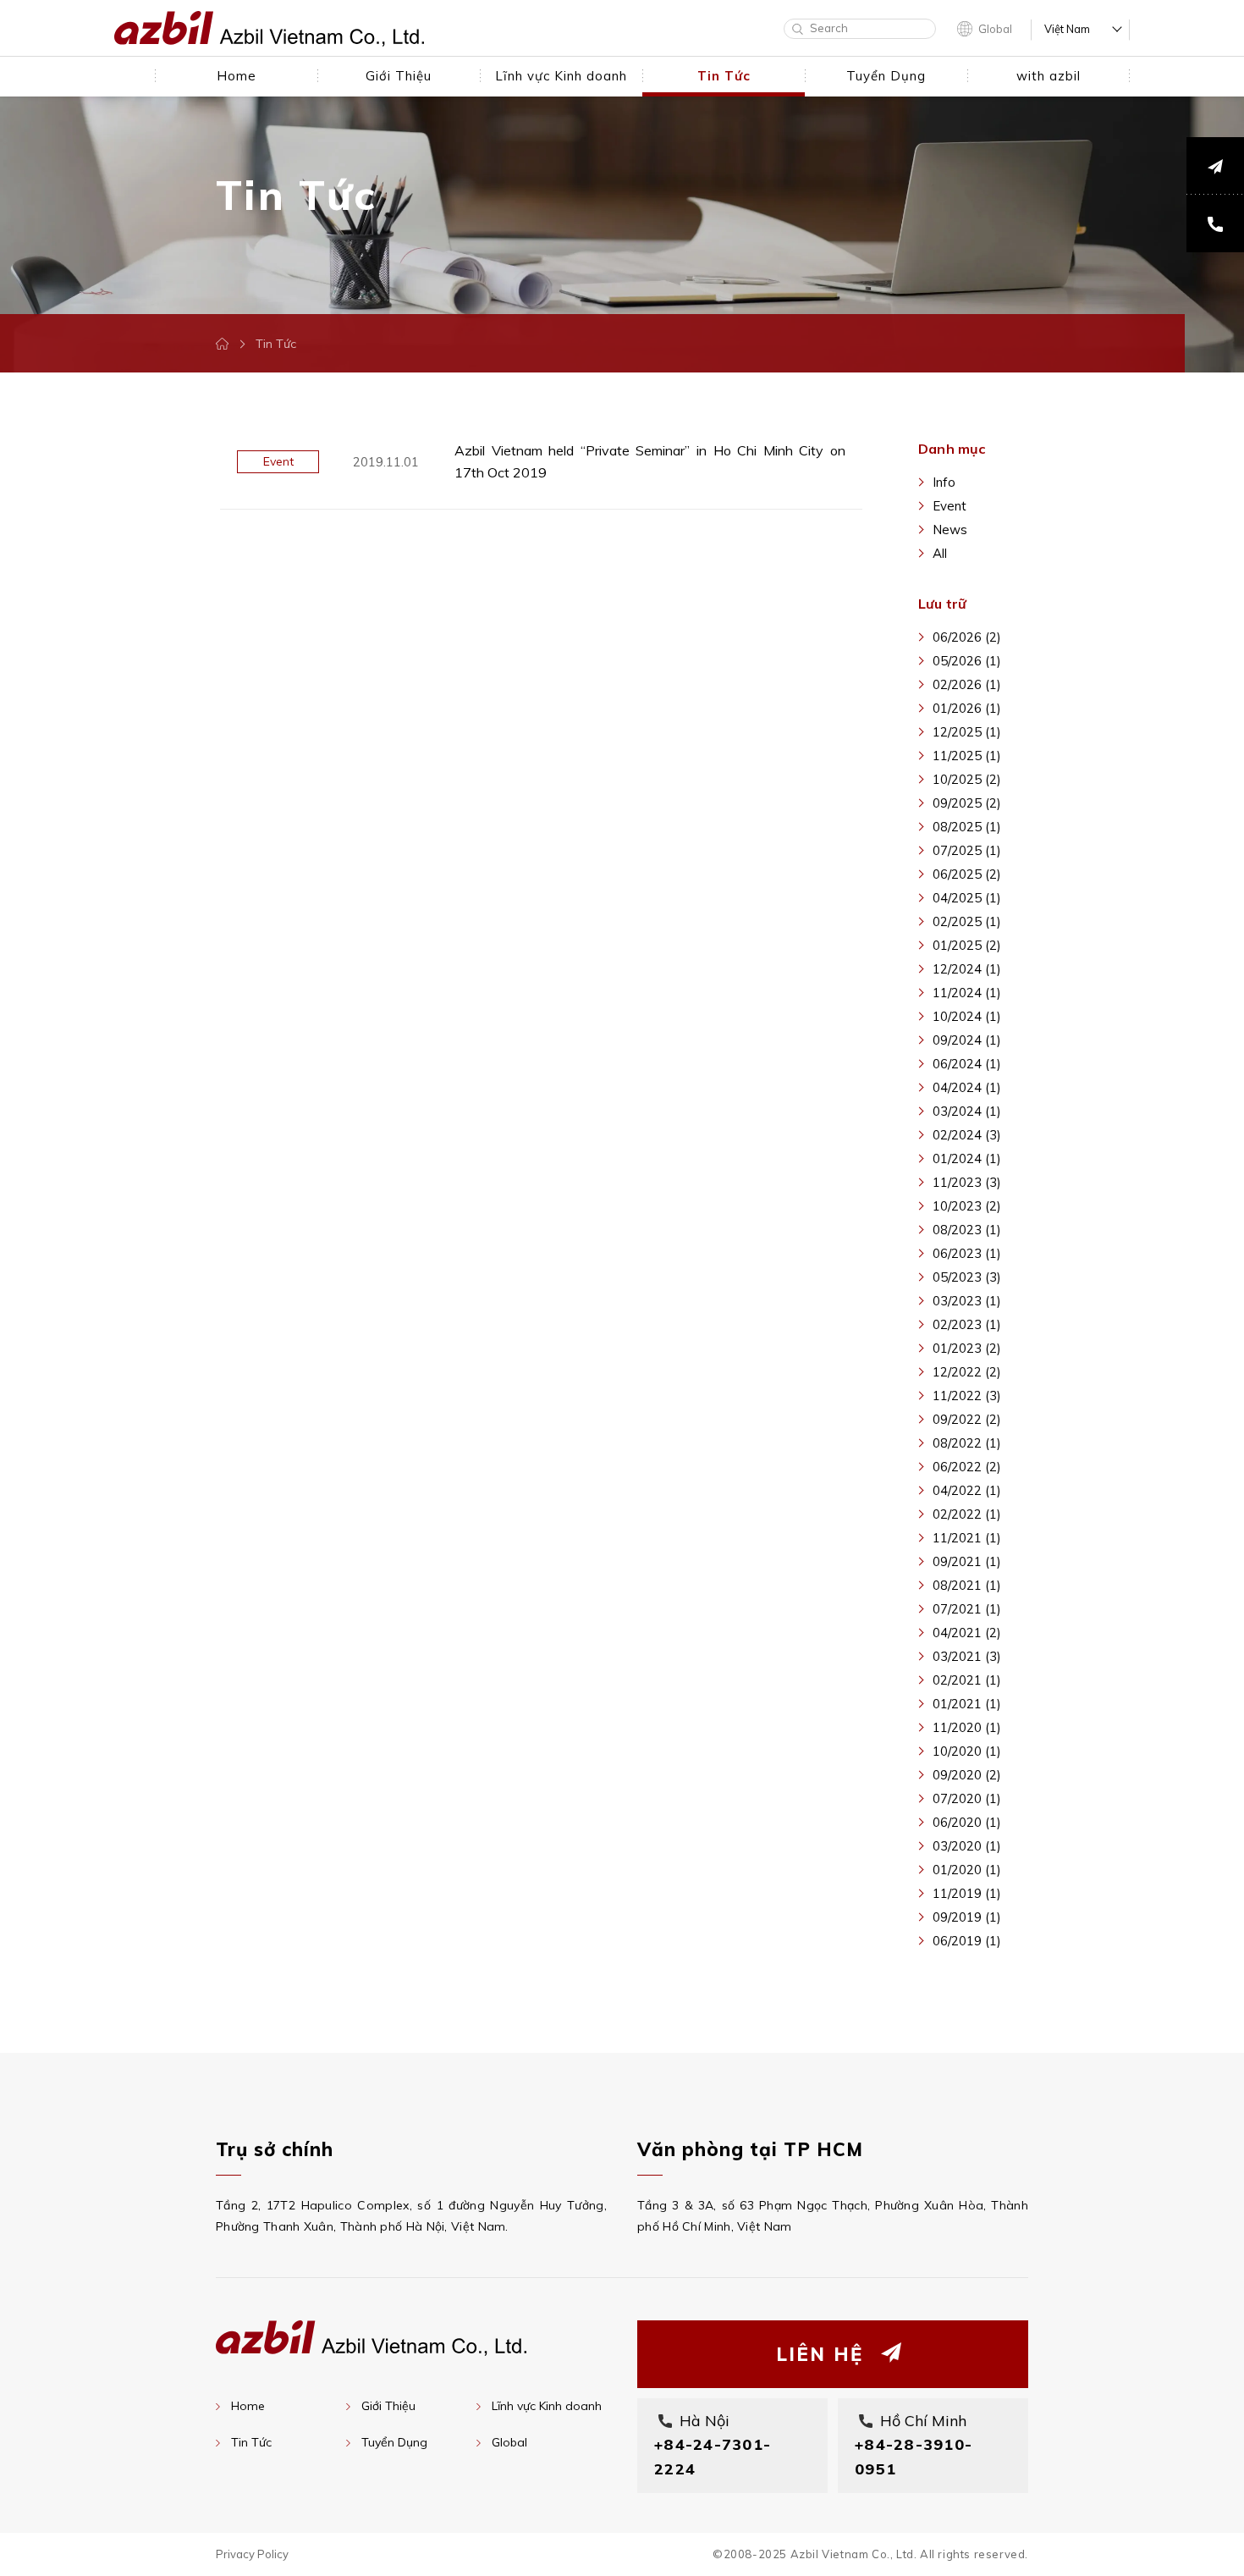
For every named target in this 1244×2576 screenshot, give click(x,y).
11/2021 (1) (967, 1538)
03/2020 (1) (967, 1846)
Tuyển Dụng (394, 2442)
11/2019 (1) (967, 1893)
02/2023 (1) (967, 1324)
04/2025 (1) (967, 898)
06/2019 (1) (967, 1941)
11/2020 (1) (967, 1727)
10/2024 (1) (967, 1016)
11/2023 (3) (967, 1182)
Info (944, 482)
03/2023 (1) (967, 1301)
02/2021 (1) (967, 1680)
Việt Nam (1067, 29)
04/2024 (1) (967, 1087)
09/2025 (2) (967, 803)
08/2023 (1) (967, 1230)
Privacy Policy (252, 2554)
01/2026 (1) (967, 708)
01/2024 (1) (967, 1158)
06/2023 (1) (967, 1253)
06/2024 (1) (967, 1064)
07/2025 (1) (967, 850)
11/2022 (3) (967, 1396)
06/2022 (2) (967, 1467)
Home (248, 2406)
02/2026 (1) (967, 684)
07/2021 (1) (967, 1609)
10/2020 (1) (967, 1751)
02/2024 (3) (967, 1135)
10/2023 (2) (967, 1206)
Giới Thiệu (388, 2406)
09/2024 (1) (967, 1040)
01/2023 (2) (967, 1348)
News (950, 530)
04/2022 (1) (967, 1490)
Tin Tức (251, 2442)
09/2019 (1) (967, 1917)
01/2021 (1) (967, 1704)
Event (950, 506)
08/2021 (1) (967, 1585)
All (940, 553)
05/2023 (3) (967, 1277)
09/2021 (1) (967, 1561)
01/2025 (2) (967, 945)
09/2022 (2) (967, 1419)
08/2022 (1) (967, 1443)
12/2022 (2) (967, 1372)
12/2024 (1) (967, 969)
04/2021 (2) (967, 1633)
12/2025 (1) (967, 732)
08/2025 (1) (967, 827)
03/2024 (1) (967, 1111)
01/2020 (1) (967, 1870)
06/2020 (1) (967, 1822)
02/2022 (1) (967, 1514)
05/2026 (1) (967, 661)
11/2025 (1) (967, 756)
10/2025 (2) (967, 779)
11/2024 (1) (967, 993)
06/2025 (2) (967, 874)
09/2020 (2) (967, 1775)
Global (995, 29)
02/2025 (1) (967, 921)
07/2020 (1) (967, 1798)
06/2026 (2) (967, 637)
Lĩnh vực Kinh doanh (547, 2406)
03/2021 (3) (967, 1656)
